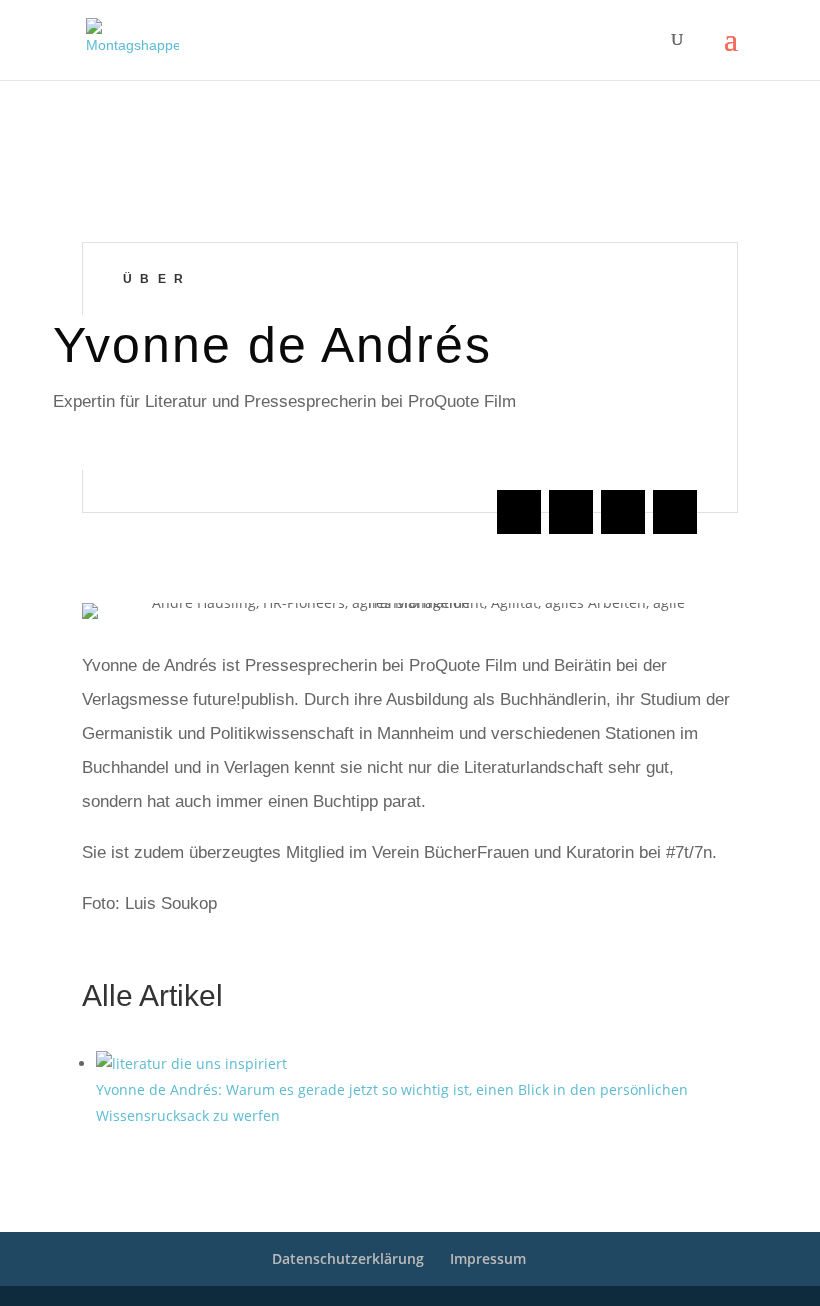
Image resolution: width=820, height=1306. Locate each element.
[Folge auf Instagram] (623, 512)
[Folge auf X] (571, 512)
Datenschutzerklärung (348, 1258)
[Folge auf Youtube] (519, 512)
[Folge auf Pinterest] (675, 512)
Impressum (488, 1258)
